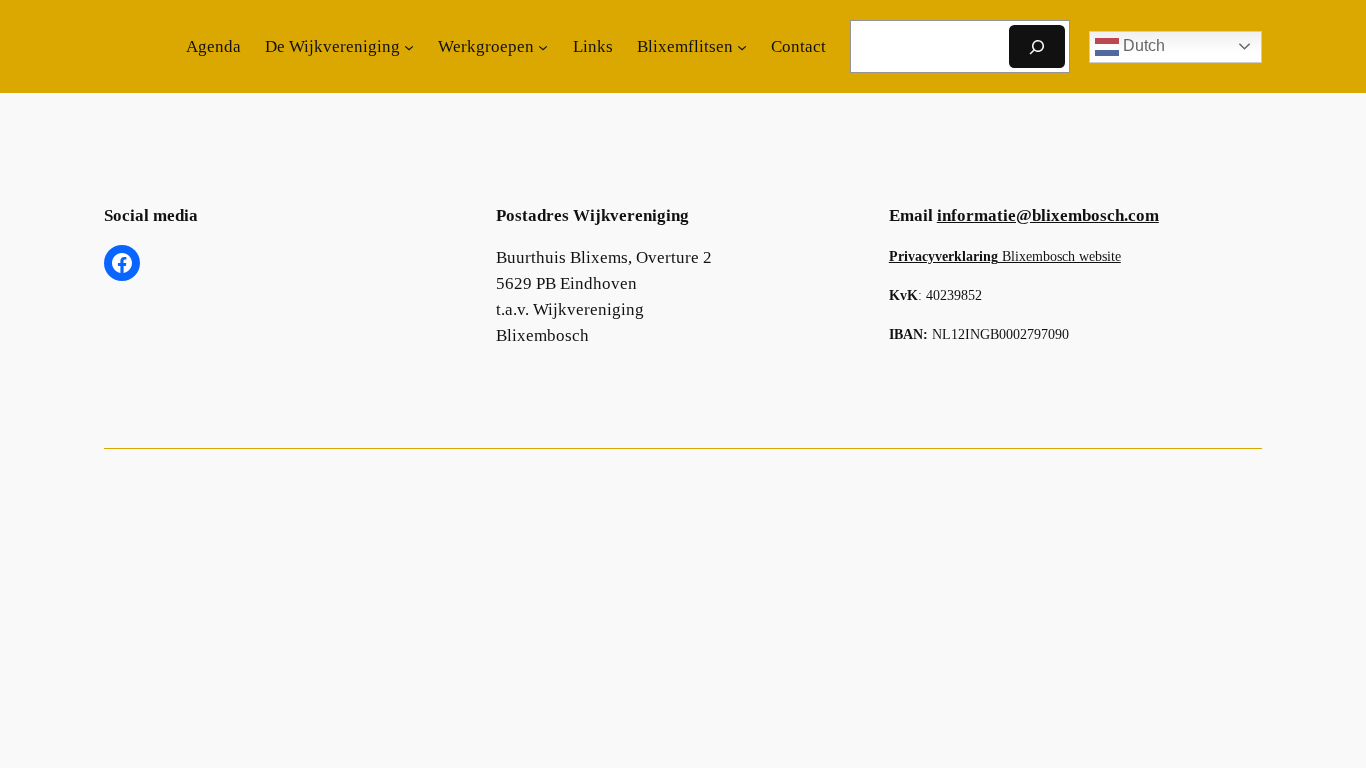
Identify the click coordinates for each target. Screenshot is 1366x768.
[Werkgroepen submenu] (543, 47)
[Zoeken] (1037, 46)
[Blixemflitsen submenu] (742, 47)
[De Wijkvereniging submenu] (409, 47)
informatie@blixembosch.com (1048, 215)
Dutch (1142, 45)
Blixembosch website (1005, 256)
